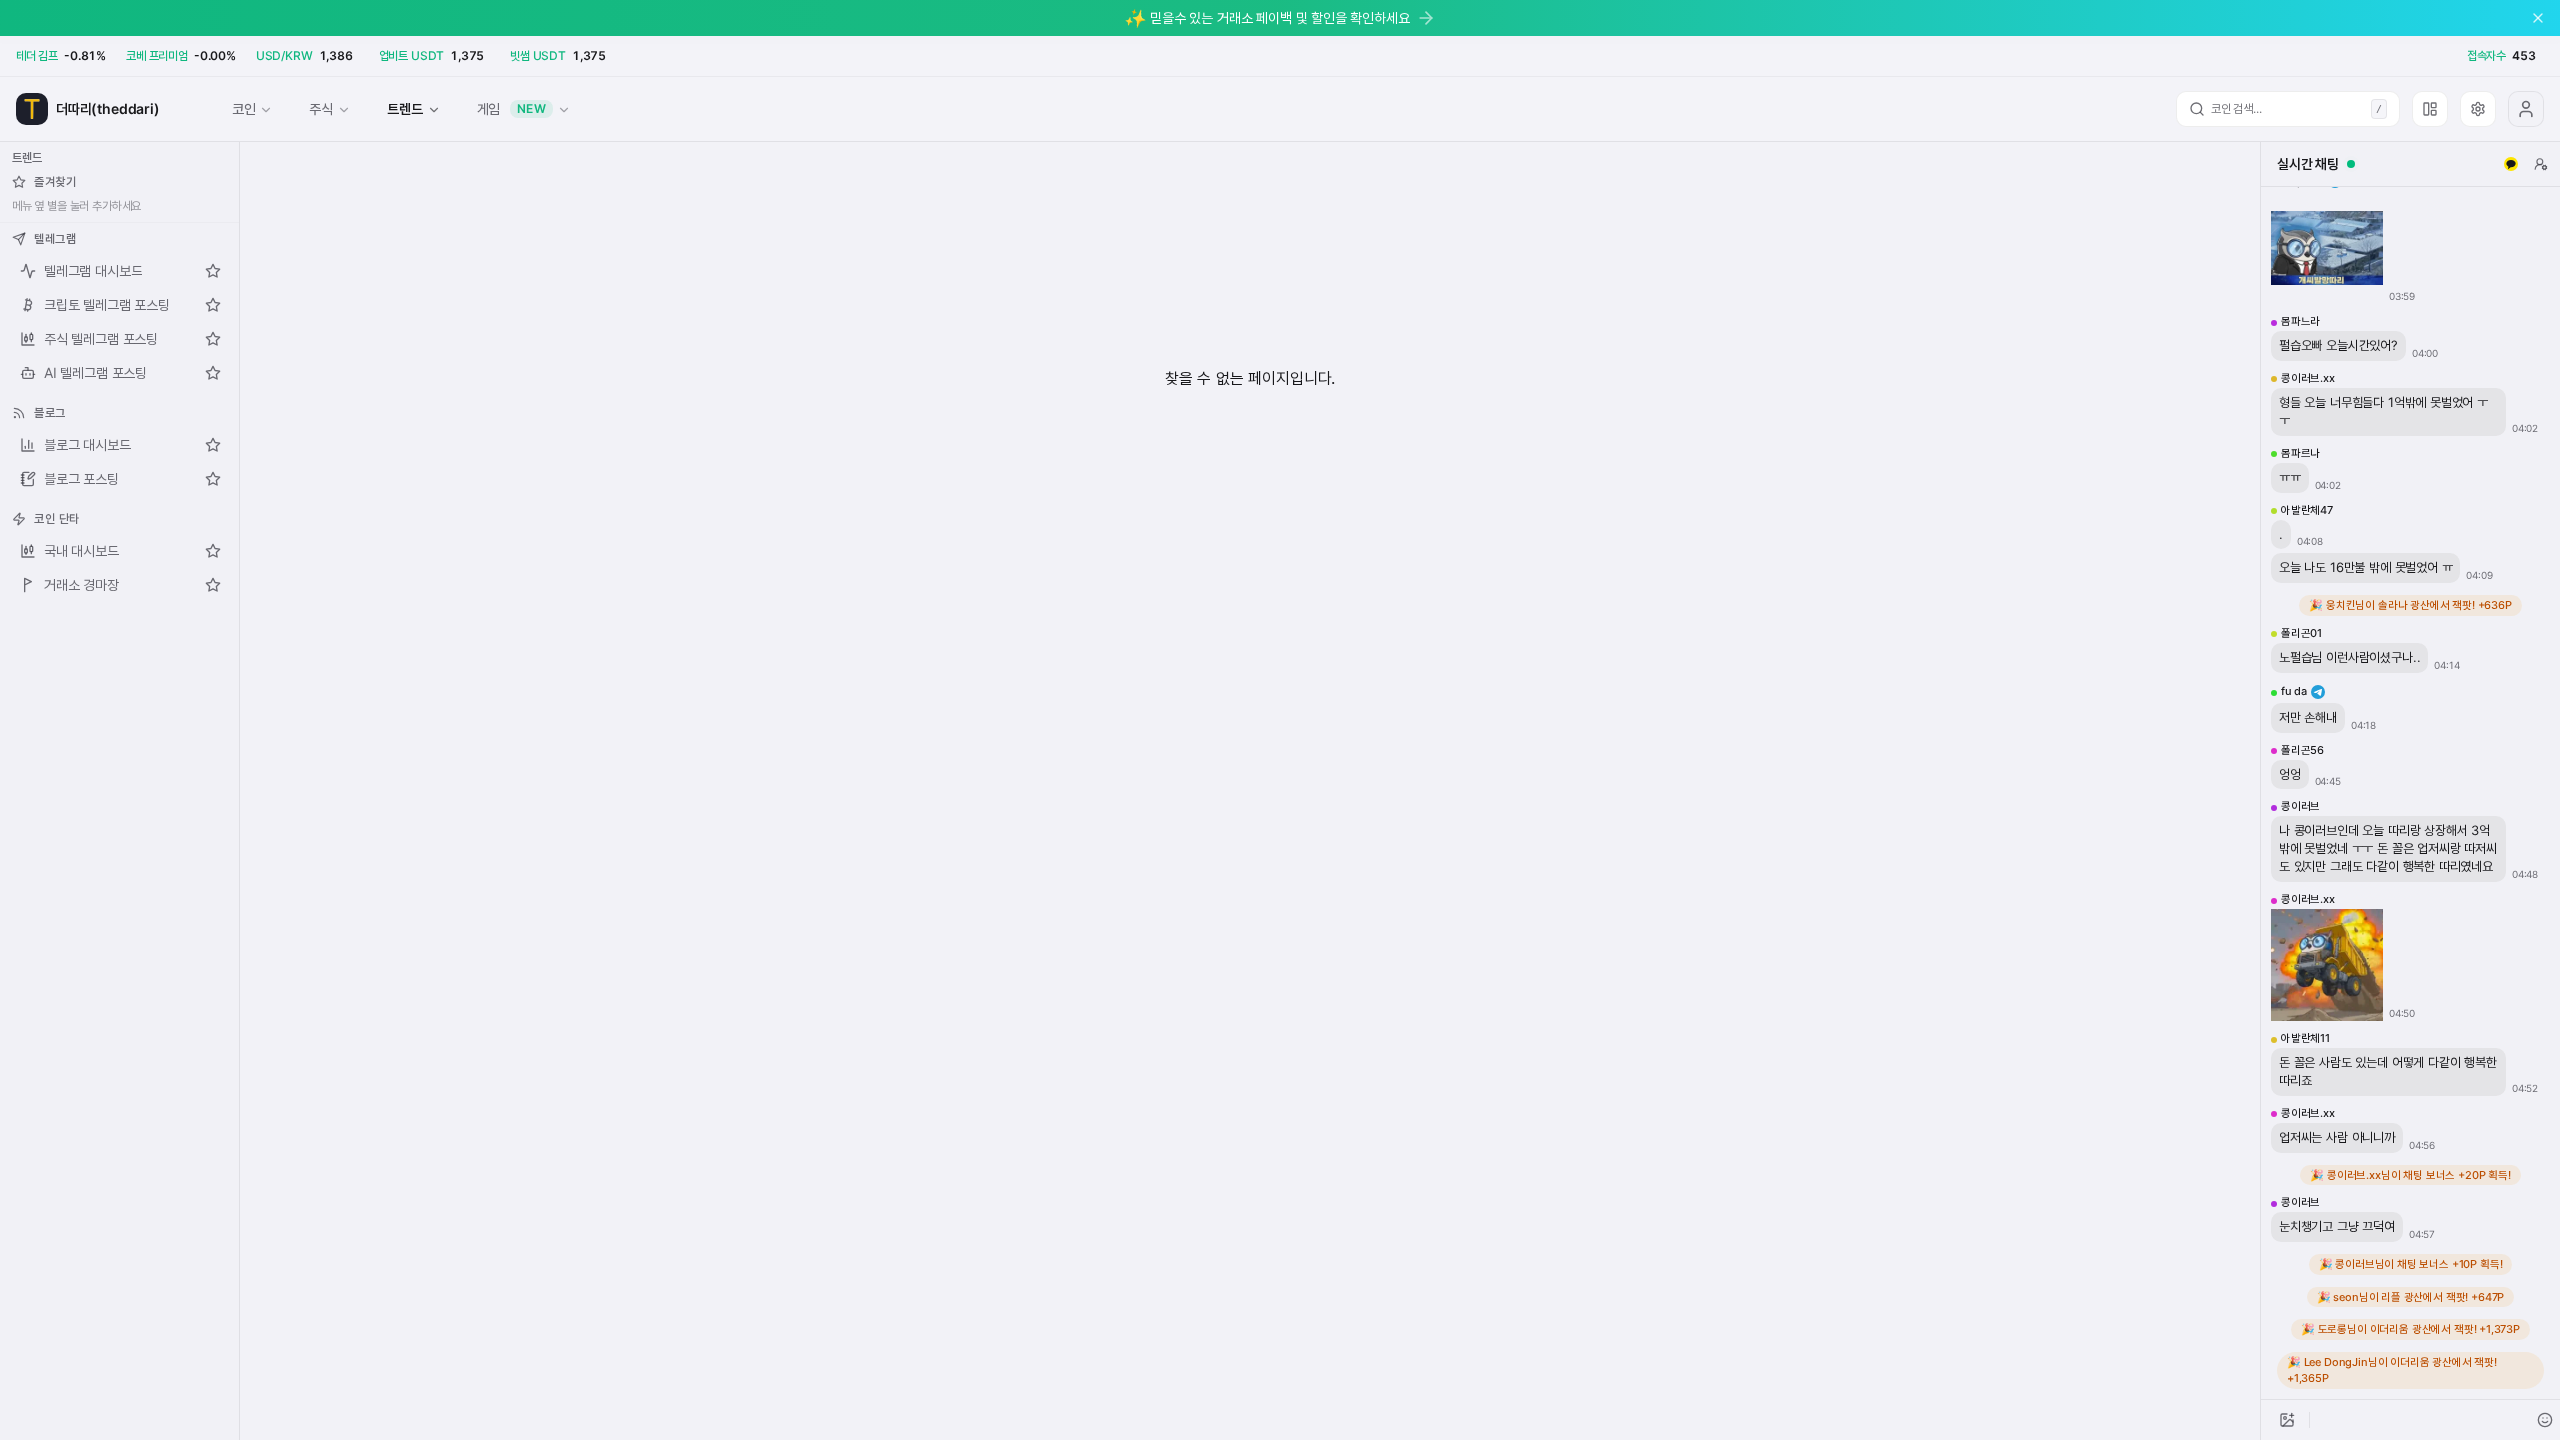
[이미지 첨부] (2287, 1420)
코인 (244, 108)
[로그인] (2526, 109)
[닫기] (2538, 18)
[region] (2410, 793)
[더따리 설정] (2478, 109)
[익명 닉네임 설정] (2541, 164)
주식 (321, 108)
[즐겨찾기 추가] (213, 271)
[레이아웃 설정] (2430, 109)
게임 (512, 108)
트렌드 (404, 108)
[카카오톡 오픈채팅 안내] (2511, 164)
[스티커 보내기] (2545, 1420)
